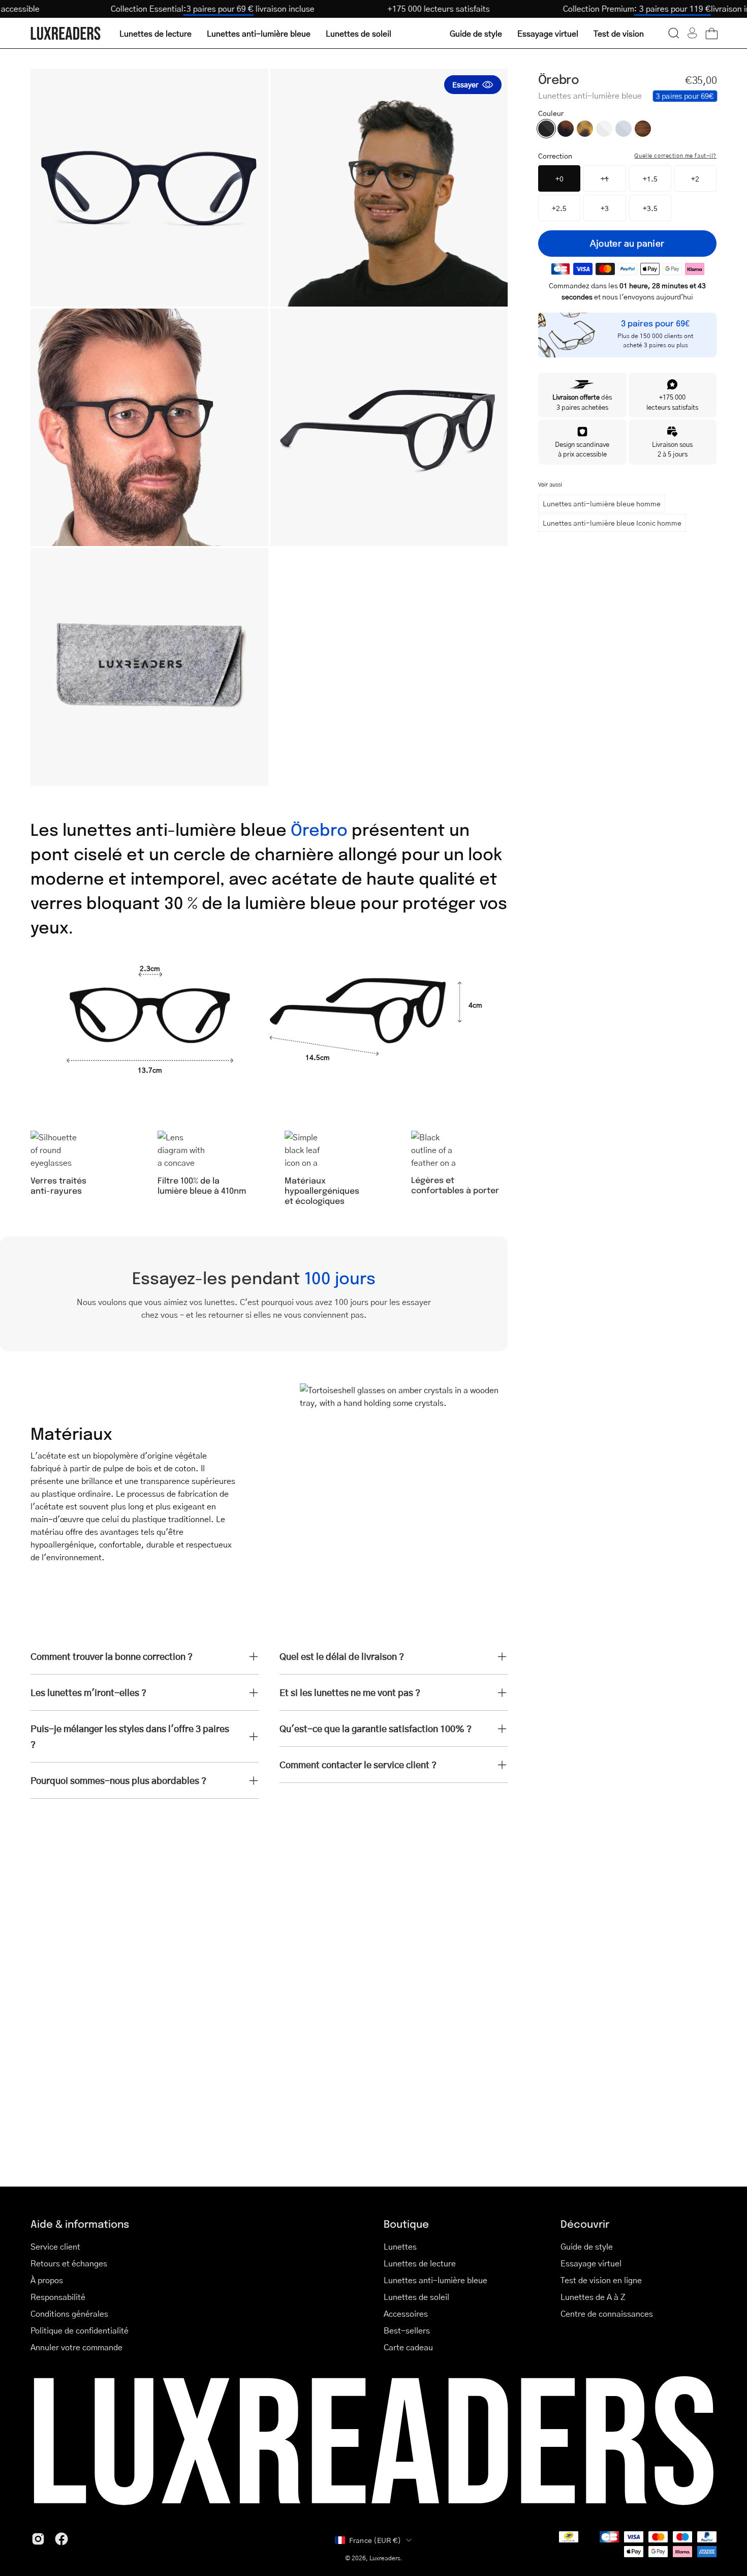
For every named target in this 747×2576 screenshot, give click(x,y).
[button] (674, 33)
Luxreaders (385, 2558)
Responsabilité (58, 2297)
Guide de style (587, 2246)
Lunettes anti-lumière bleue (435, 2280)
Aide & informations (80, 2223)
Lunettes (400, 2246)
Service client (55, 2246)
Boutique (406, 2223)
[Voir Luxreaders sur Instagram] (38, 2539)
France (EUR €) (375, 2540)
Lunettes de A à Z (593, 2297)
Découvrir (585, 2223)
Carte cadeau (408, 2347)
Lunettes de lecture (420, 2263)
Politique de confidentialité (80, 2330)
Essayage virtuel (591, 2263)
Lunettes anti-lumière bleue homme (602, 503)
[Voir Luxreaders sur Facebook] (61, 2539)
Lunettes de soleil (416, 2297)
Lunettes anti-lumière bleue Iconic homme (612, 523)
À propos (47, 2280)
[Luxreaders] (66, 33)
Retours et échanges (69, 2263)
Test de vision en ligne (601, 2280)
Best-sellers (407, 2330)
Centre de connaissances (607, 2313)
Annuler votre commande (76, 2347)
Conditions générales (69, 2313)
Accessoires (406, 2313)
